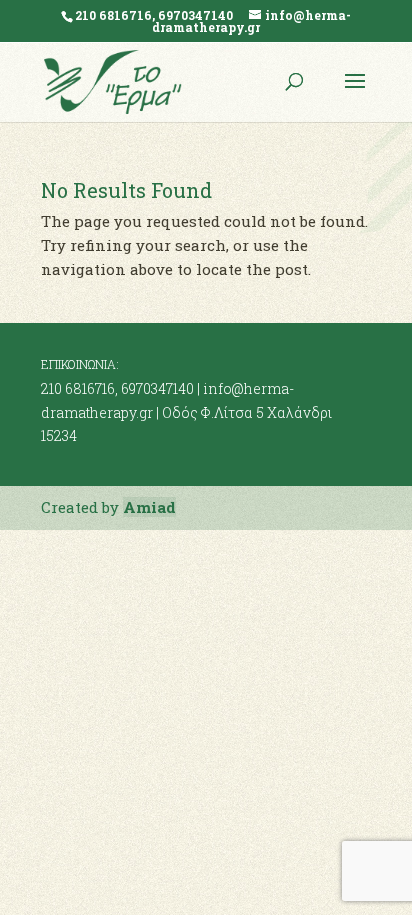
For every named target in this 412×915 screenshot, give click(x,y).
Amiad (149, 507)
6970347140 (157, 388)
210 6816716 (78, 388)
